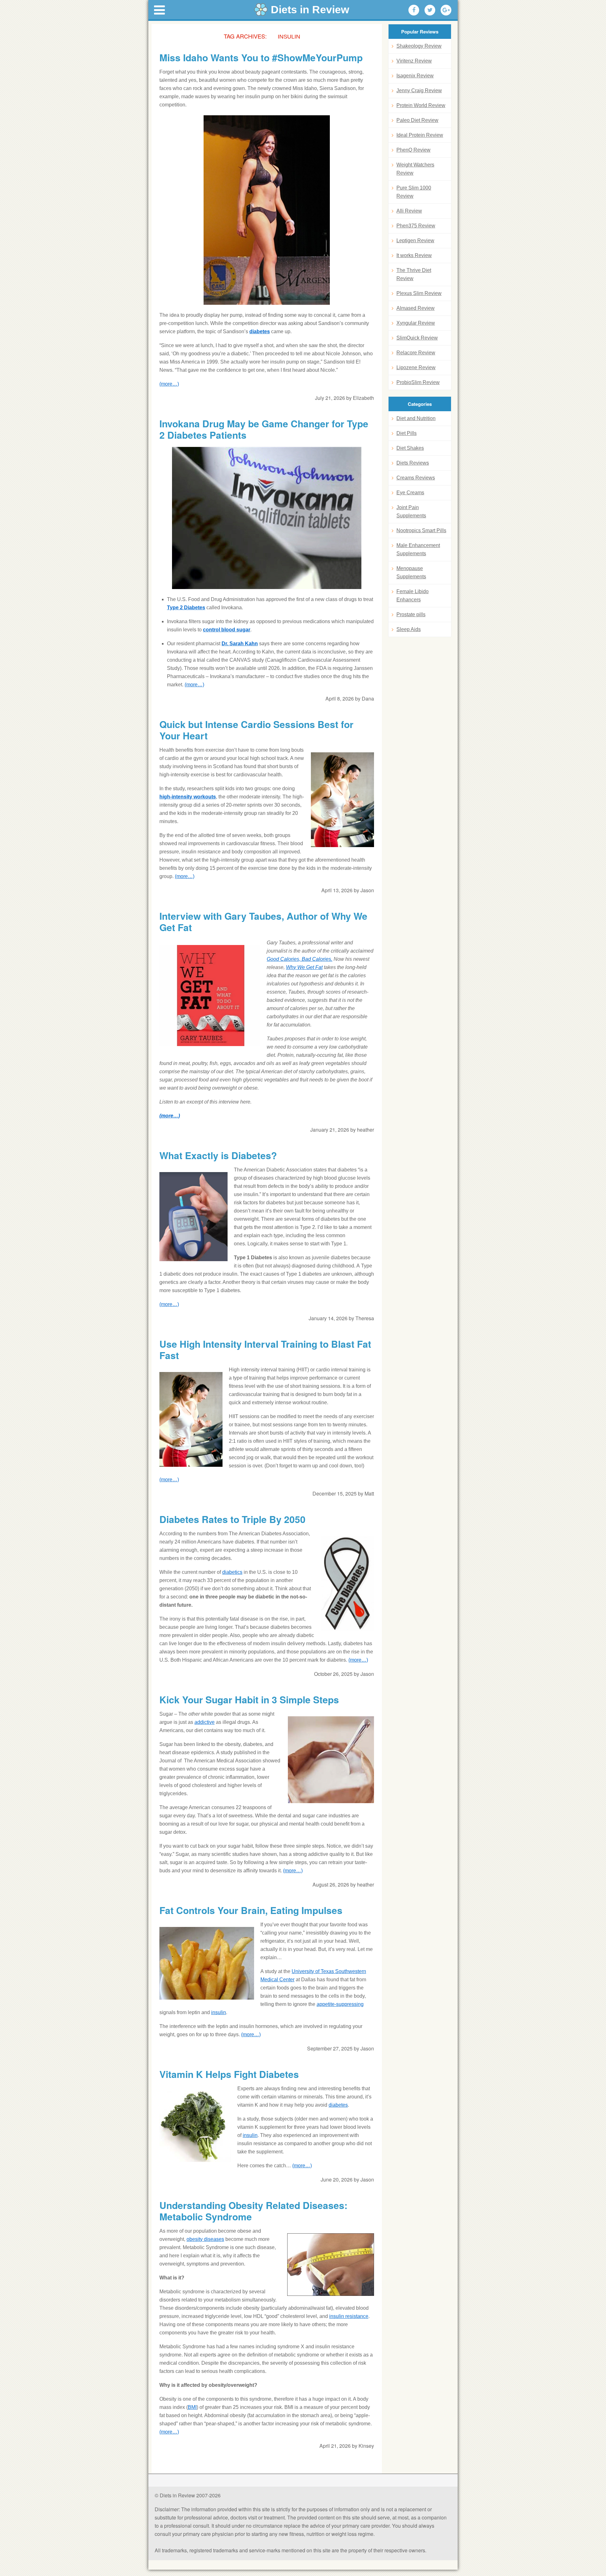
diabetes (260, 331)
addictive (205, 1722)
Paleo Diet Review (417, 120)
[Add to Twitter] (430, 10)
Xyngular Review (416, 323)
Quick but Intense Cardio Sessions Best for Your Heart (256, 730)
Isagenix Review (415, 76)
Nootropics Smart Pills (421, 530)
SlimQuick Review (417, 338)
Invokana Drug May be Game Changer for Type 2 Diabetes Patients (264, 429)
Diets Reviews (413, 463)
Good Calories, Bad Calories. (300, 959)
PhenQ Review (413, 150)
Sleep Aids (409, 629)
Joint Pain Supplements (411, 512)
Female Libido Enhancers (413, 596)
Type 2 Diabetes (186, 608)
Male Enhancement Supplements (418, 549)
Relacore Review (416, 353)
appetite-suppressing (340, 2004)
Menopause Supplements (411, 572)
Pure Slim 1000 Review (414, 192)
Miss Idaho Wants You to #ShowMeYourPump (261, 57)
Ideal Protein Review (420, 135)
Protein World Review (421, 105)
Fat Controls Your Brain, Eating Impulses (251, 1910)
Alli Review (409, 211)
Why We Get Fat (304, 967)
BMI (192, 2407)
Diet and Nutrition (416, 418)
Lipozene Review (416, 367)
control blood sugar (227, 630)
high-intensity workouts (188, 797)
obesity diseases (205, 2239)
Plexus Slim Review (419, 293)
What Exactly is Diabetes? (218, 1155)
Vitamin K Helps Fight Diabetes (229, 2074)
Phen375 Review (416, 226)
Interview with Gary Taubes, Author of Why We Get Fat (263, 922)
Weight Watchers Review (415, 169)
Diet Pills (407, 433)
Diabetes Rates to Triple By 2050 (232, 1519)
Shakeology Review (419, 46)
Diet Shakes (410, 448)
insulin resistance (349, 2316)
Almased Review (416, 308)
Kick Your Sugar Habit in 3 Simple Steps (249, 1700)
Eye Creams (410, 493)
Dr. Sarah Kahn (240, 644)
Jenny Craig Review (419, 90)
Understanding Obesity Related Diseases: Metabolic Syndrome (253, 2211)
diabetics (232, 1572)
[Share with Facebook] (414, 10)
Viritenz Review (414, 61)
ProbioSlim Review (418, 382)
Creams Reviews (416, 478)
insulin (219, 2012)
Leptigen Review (415, 241)
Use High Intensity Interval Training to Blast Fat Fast (265, 1350)
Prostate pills (411, 614)
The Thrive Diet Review (414, 274)
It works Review (414, 255)
